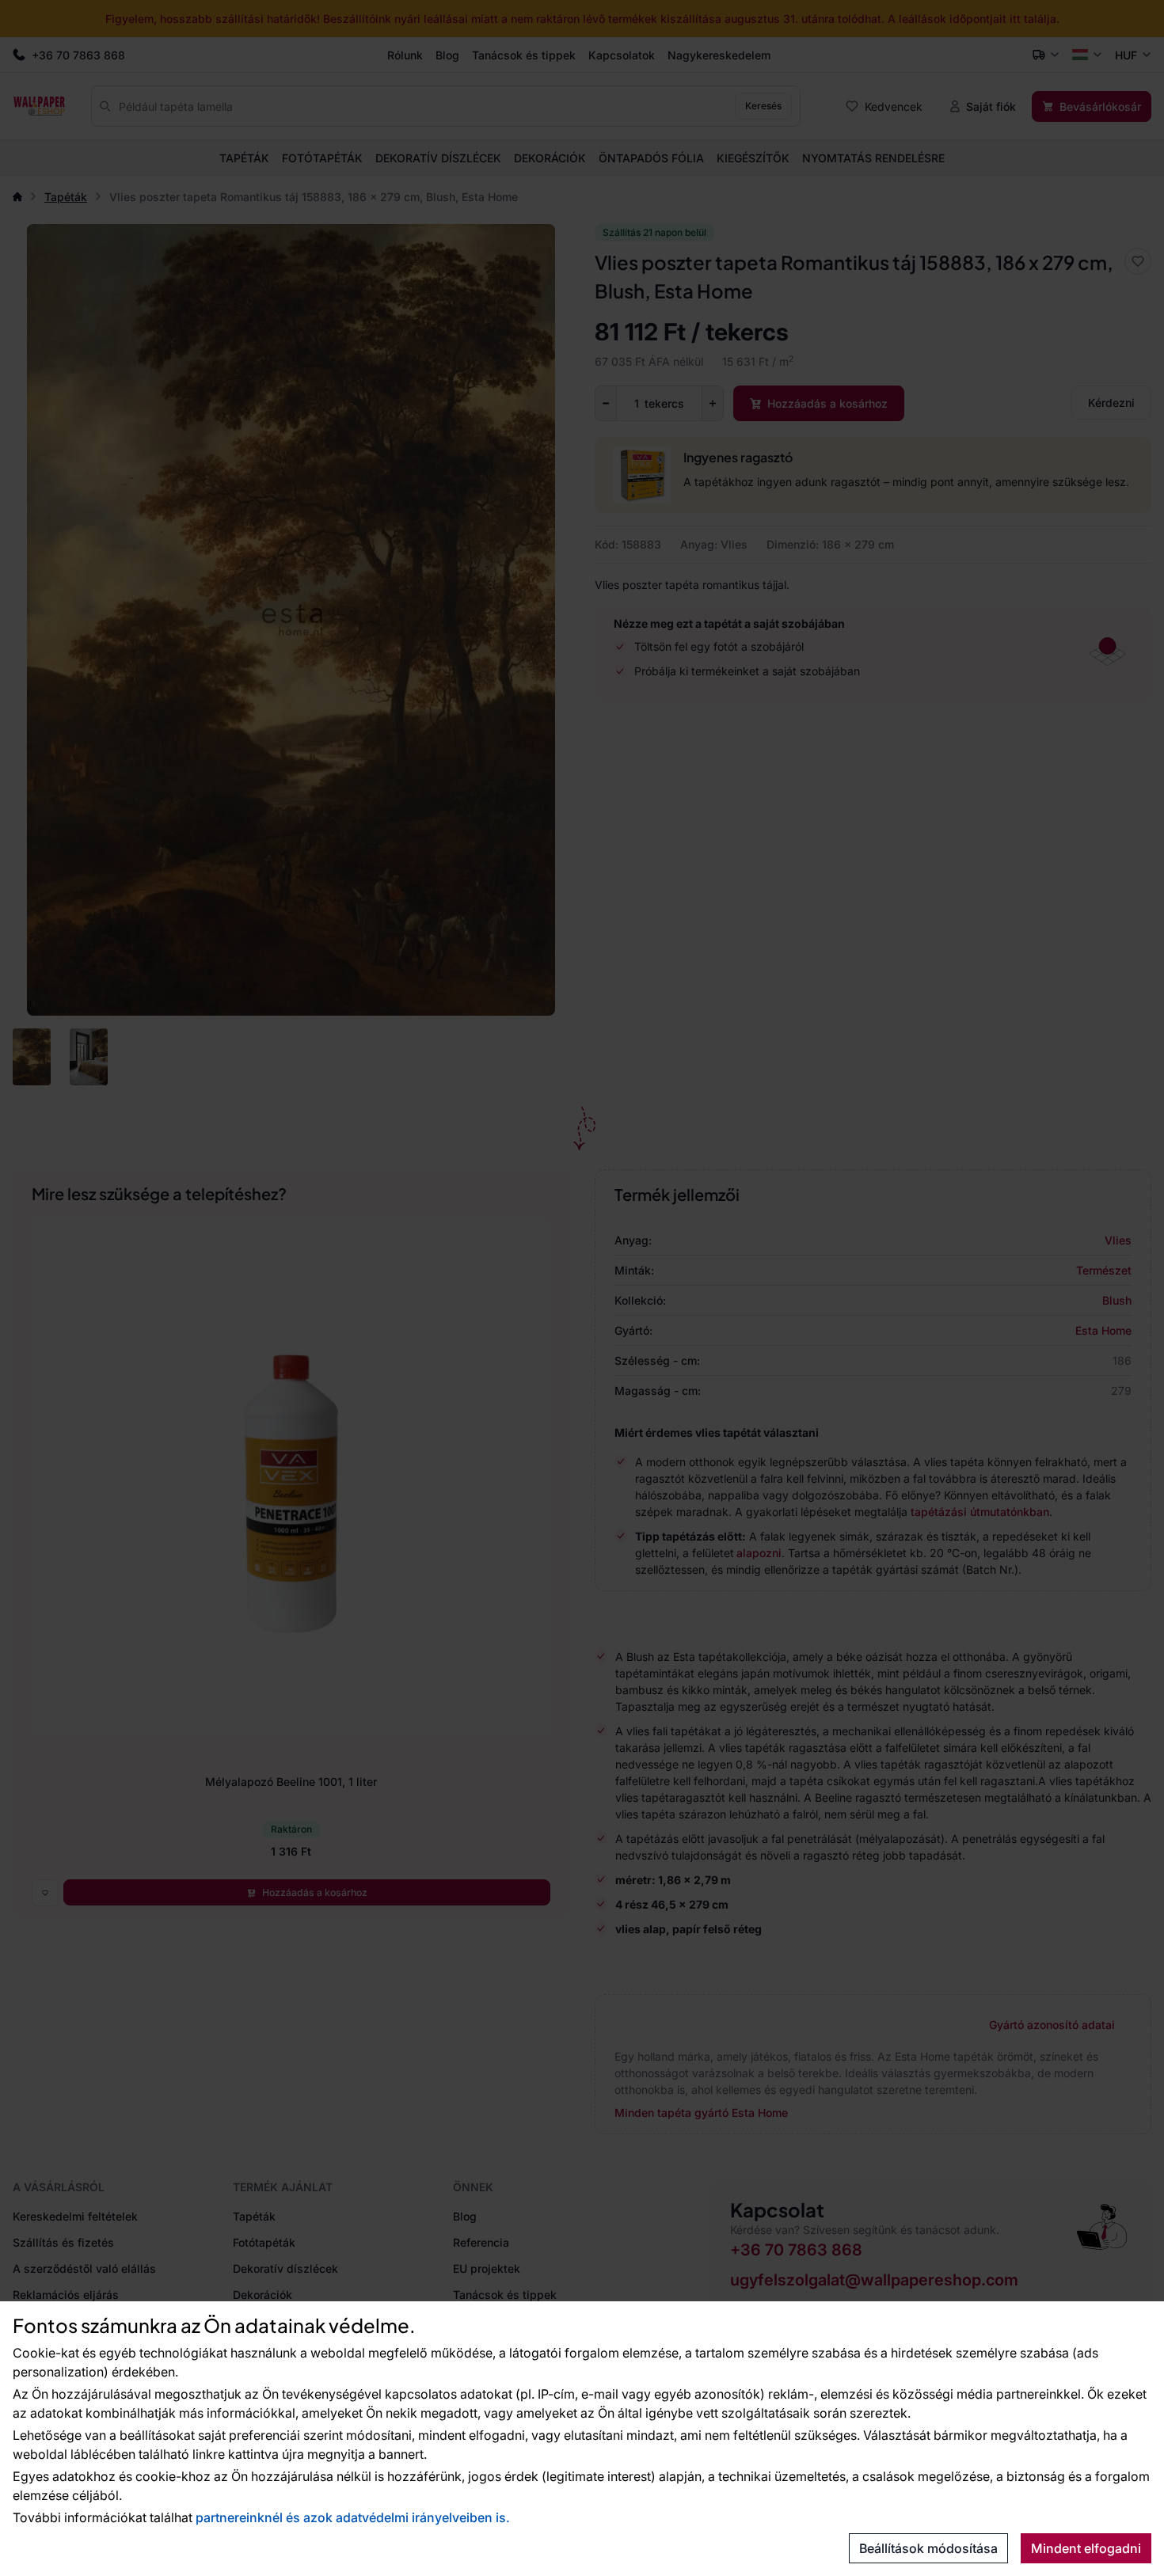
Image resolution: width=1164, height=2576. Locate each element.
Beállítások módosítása (928, 2548)
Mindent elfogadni (1086, 2548)
